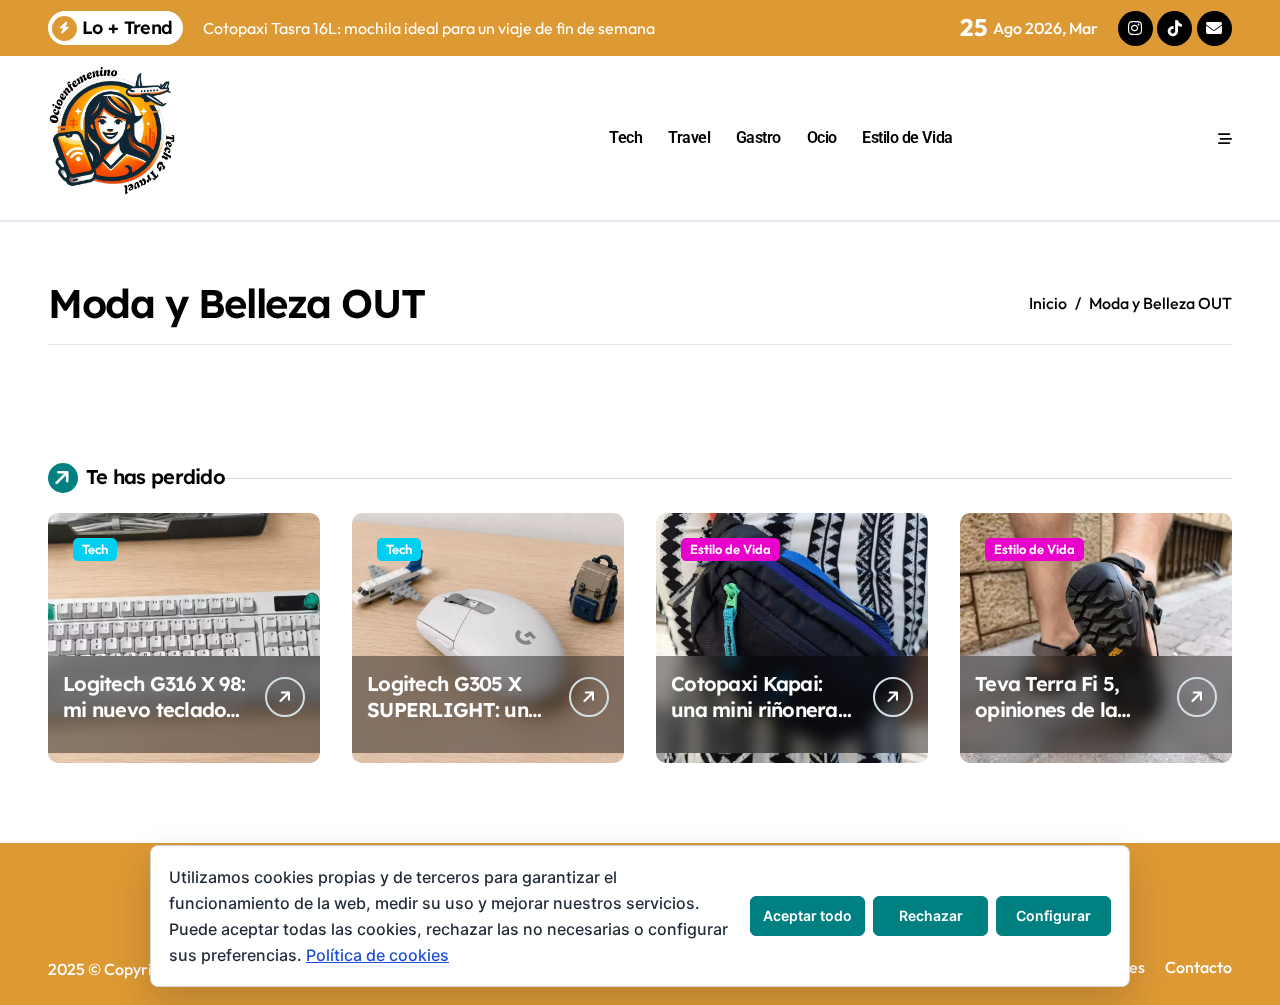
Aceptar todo (807, 915)
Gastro (758, 137)
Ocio (822, 137)
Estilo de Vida (907, 137)
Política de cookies (377, 955)
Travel (689, 137)
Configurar (1053, 915)
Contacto (1198, 967)
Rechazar (931, 915)
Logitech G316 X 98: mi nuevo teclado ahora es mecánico (154, 709)
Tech (625, 137)
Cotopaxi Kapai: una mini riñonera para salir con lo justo (754, 722)
